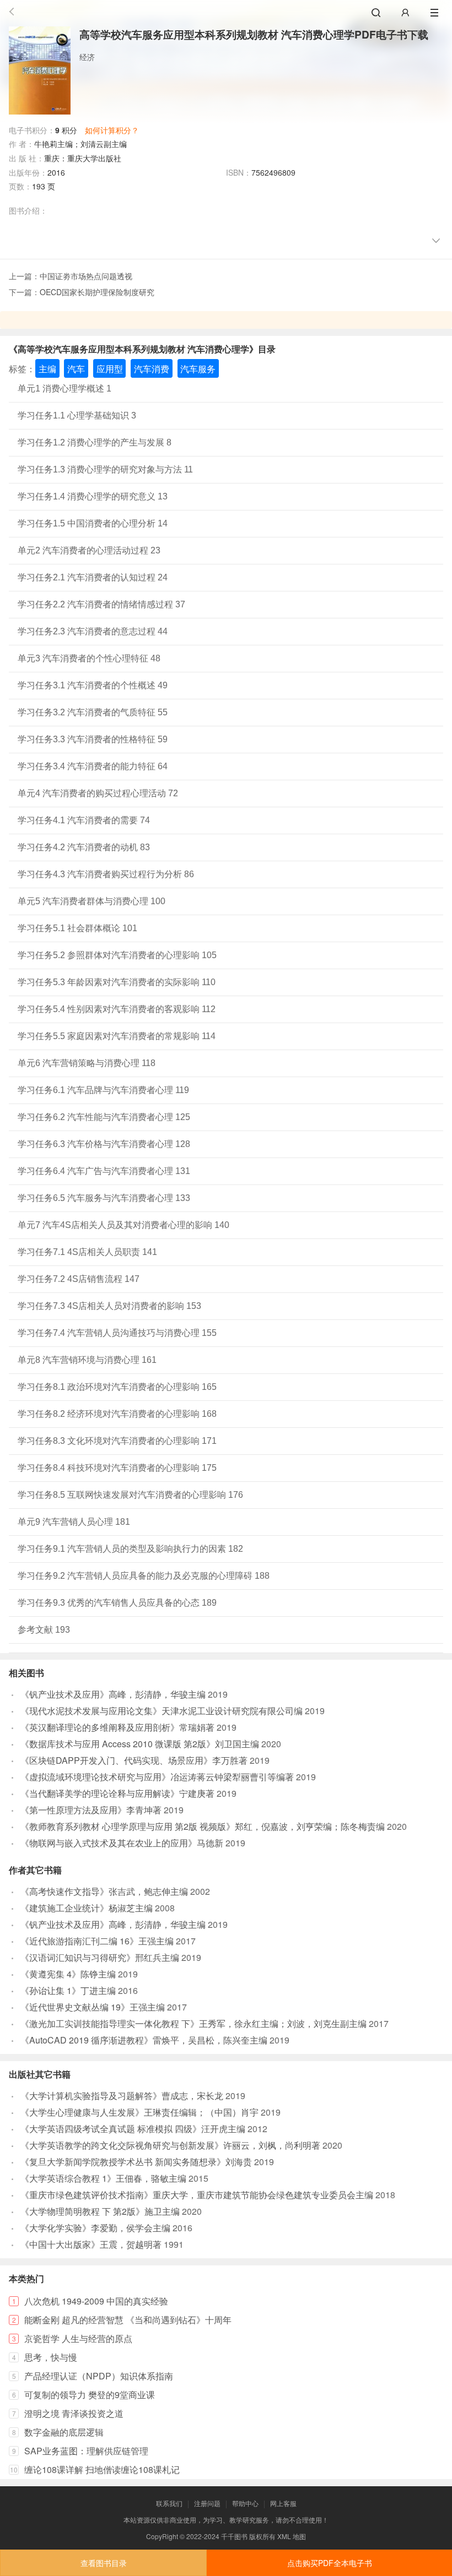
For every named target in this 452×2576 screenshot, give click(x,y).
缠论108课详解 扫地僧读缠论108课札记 (102, 2469)
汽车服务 (198, 369)
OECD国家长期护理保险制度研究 (97, 292)
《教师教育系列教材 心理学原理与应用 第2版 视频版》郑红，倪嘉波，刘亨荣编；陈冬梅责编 (203, 1826)
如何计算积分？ (112, 130)
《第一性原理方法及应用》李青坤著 (91, 1810)
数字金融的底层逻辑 (64, 2432)
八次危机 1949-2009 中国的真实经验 (96, 2301)
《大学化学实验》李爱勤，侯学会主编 (95, 2228)
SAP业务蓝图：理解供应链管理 (86, 2451)
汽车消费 (152, 369)
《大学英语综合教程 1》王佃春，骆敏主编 (103, 2178)
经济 (87, 57)
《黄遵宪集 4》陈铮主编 (68, 1974)
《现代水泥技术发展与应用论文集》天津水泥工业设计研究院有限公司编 (162, 1711)
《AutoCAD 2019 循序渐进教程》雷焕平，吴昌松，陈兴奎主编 (144, 2040)
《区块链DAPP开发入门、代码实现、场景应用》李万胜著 (134, 1760)
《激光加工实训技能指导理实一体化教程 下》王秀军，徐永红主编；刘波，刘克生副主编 (193, 2023)
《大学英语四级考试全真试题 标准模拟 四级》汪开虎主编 (133, 2129)
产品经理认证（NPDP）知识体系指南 (99, 2376)
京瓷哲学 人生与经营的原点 (78, 2338)
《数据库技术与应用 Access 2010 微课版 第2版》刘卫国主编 (140, 1744)
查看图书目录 (104, 2563)
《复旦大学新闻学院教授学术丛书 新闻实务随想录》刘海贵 (136, 2162)
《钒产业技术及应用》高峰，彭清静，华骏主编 (113, 1694)
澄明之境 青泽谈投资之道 (74, 2413)
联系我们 (169, 2503)
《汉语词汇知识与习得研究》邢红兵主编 (100, 1957)
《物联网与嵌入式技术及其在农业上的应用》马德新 (122, 1843)
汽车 (76, 369)
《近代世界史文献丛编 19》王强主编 (93, 2007)
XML (284, 2536)
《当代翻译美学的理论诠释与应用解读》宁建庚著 (117, 1793)
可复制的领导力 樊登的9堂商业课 (90, 2395)
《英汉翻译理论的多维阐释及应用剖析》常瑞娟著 (117, 1727)
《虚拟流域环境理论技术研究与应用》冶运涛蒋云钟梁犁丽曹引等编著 (157, 1777)
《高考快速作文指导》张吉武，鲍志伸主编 (104, 1891)
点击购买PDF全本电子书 (330, 2563)
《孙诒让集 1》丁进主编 (68, 1990)
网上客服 (283, 2503)
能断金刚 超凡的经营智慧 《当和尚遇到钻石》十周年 (128, 2320)
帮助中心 (245, 2503)
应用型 (110, 369)
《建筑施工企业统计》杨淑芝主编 (87, 1908)
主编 (47, 369)
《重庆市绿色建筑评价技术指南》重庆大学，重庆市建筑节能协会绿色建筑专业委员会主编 (197, 2195)
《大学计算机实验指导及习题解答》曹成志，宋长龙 (122, 2096)
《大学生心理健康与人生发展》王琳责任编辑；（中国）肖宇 (139, 2112)
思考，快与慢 (51, 2357)
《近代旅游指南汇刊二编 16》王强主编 (97, 1941)
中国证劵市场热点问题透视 (86, 276)
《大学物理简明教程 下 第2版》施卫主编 (100, 2211)
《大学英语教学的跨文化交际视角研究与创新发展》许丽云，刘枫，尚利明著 (170, 2145)
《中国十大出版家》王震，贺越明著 (91, 2244)
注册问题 (207, 2503)
